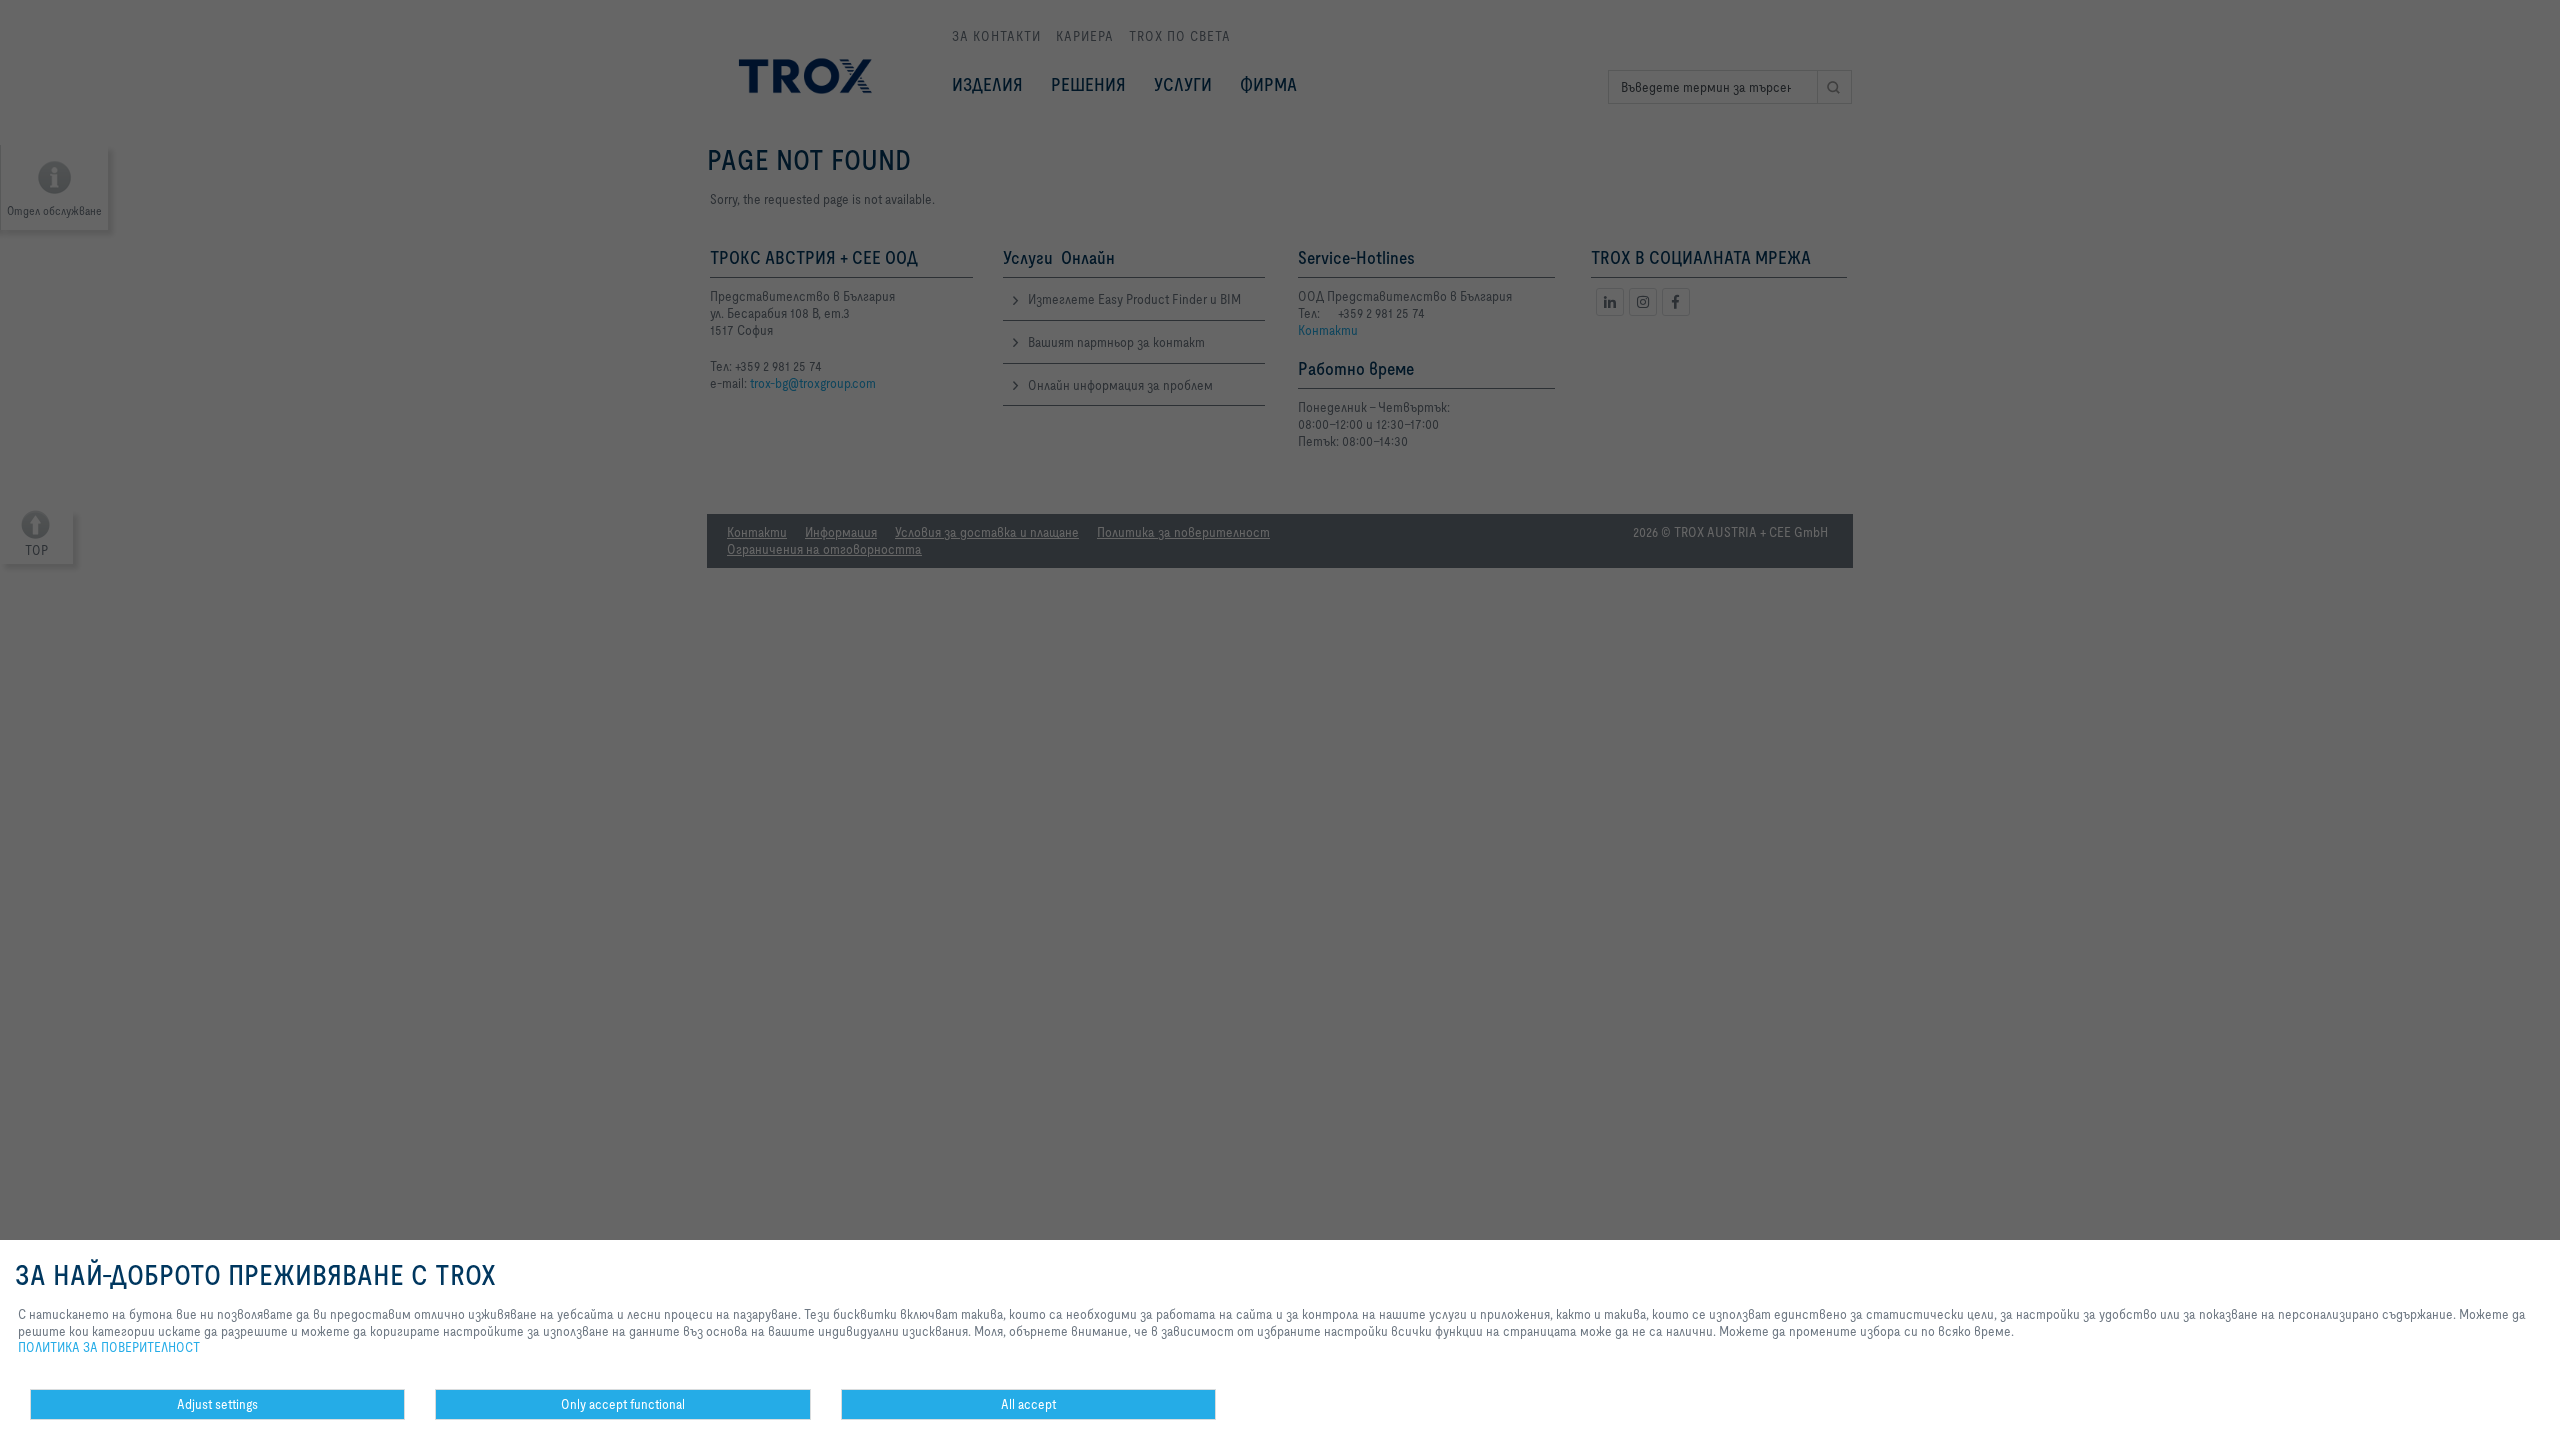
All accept (1028, 1404)
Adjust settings (217, 1404)
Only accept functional (623, 1404)
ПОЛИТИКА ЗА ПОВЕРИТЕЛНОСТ (109, 1347)
